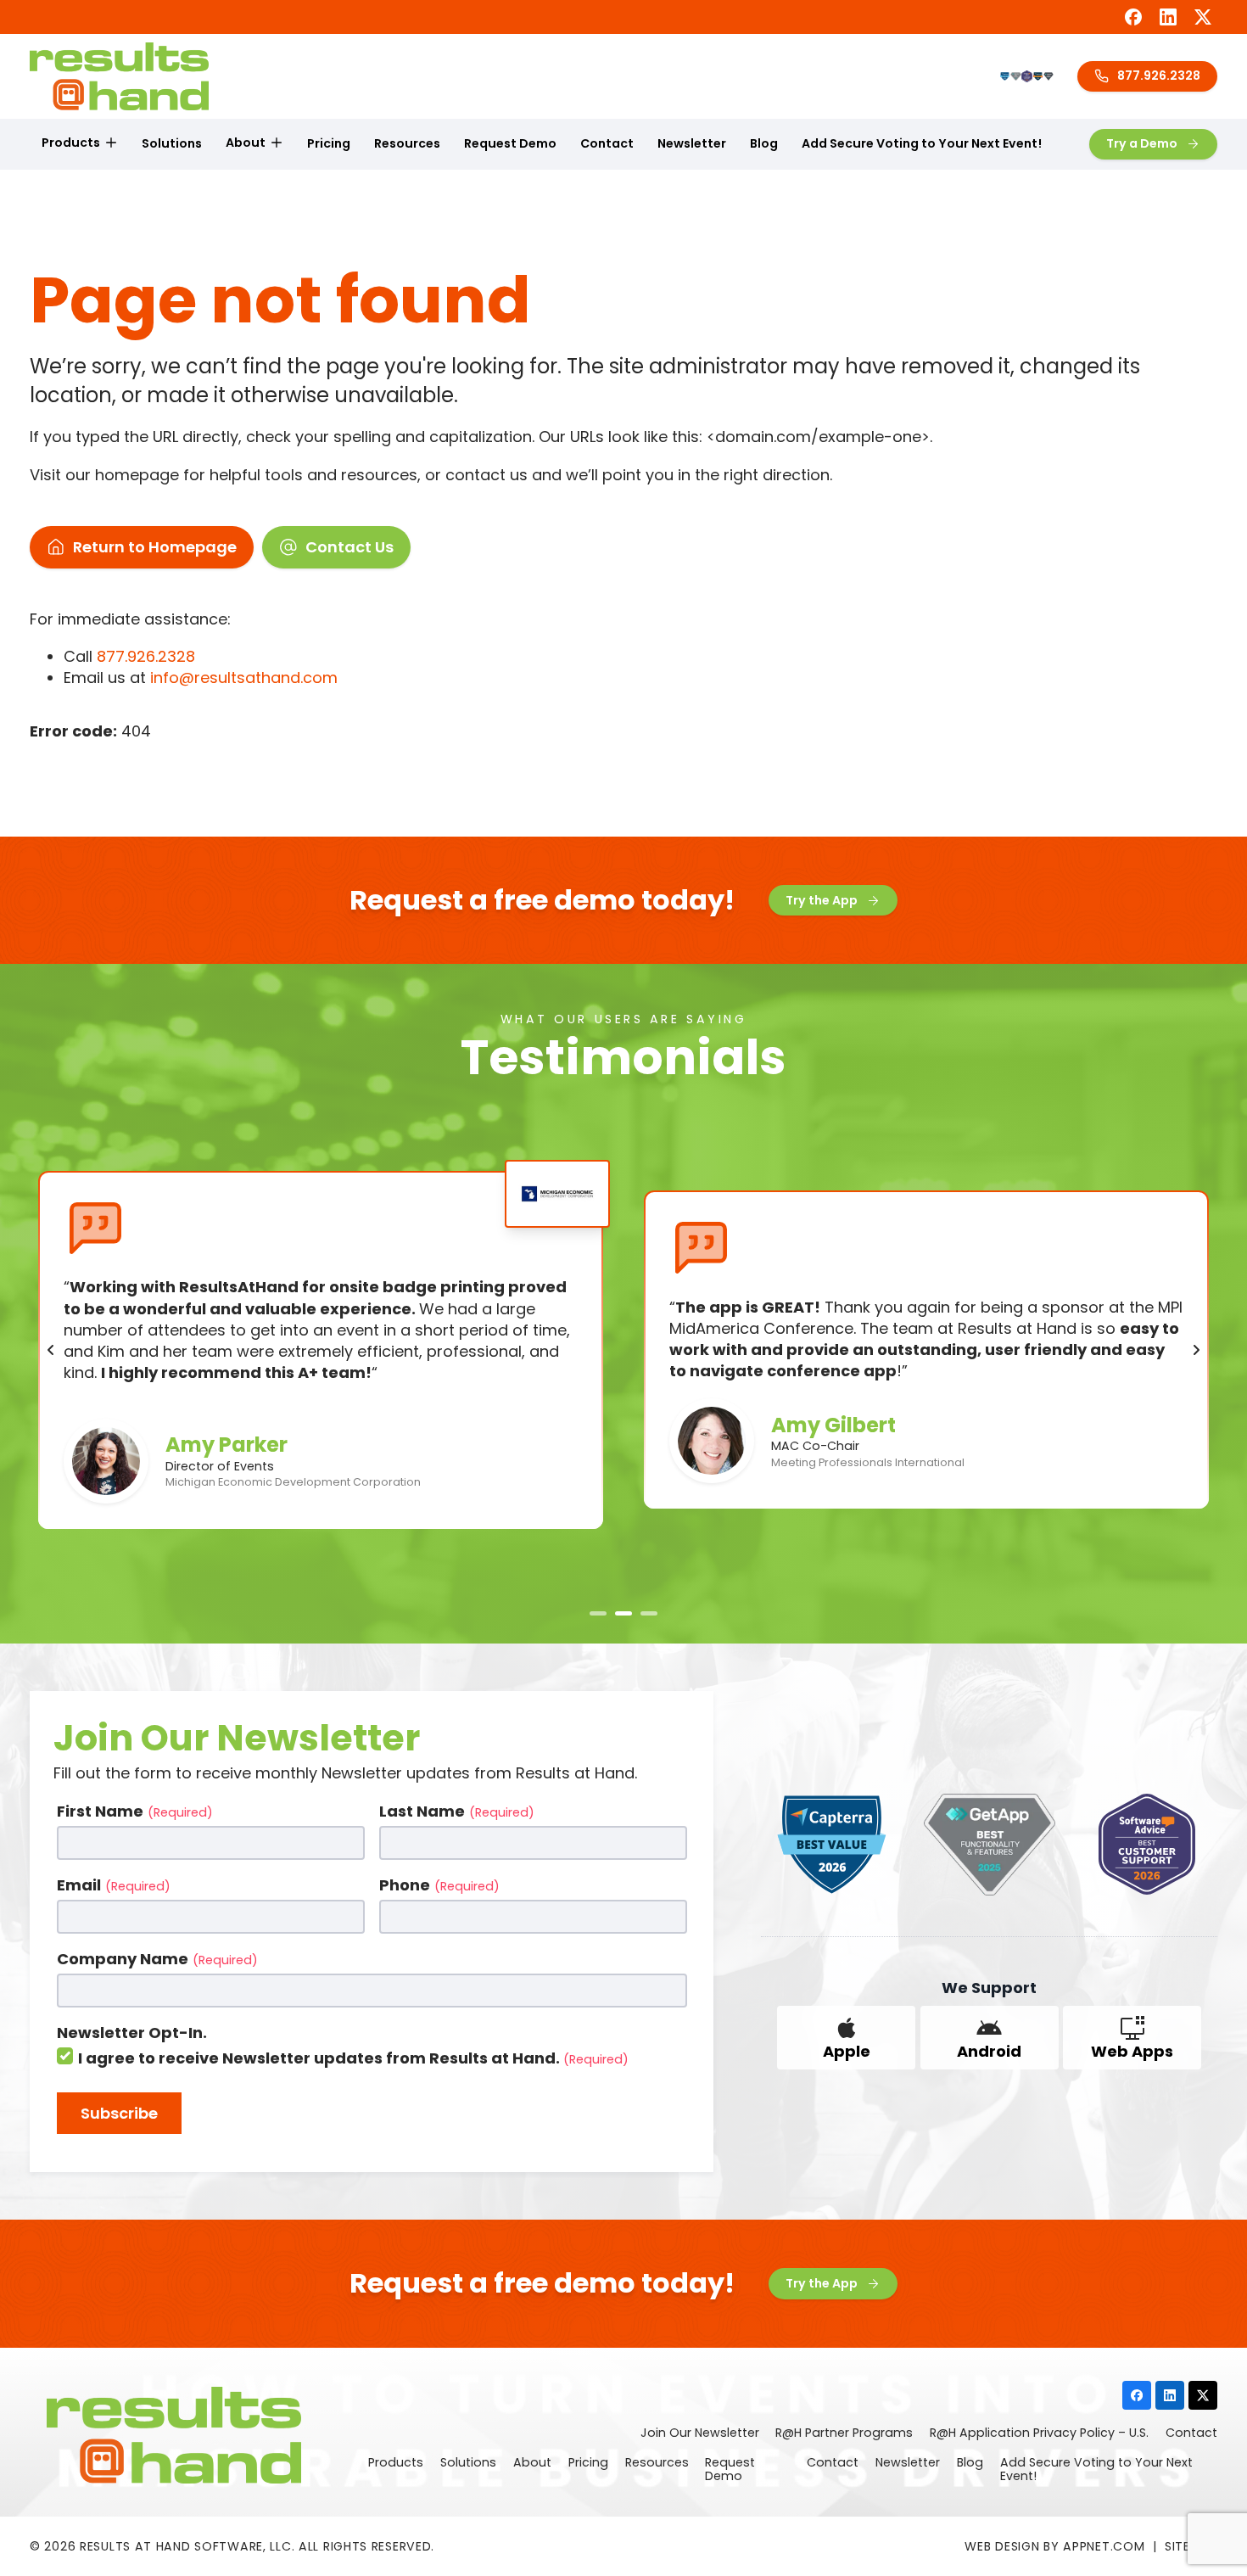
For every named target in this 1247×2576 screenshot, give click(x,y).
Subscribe (119, 2113)
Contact (607, 143)
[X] (1203, 17)
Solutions (172, 143)
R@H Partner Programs (844, 2433)
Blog (764, 143)
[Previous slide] (51, 1350)
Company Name (157, 1959)
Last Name (457, 1811)
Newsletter (692, 143)
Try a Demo (1142, 143)
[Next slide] (1196, 1350)
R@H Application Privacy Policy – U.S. (1039, 2433)
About (246, 143)
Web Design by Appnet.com (1054, 2546)
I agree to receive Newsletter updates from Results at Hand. (353, 2058)
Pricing (329, 143)
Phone (439, 1885)
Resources (407, 143)
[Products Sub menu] (111, 143)
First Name (135, 1811)
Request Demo (510, 143)
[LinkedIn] (1168, 17)
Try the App (822, 900)
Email (114, 1885)
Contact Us (349, 547)
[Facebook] (1133, 17)
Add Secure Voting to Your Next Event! (922, 143)
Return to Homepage (155, 547)
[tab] (598, 1613)
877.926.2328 (1159, 76)
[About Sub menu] (277, 143)
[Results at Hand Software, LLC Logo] (119, 76)
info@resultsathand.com (244, 678)
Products (71, 143)
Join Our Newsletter (700, 2433)
